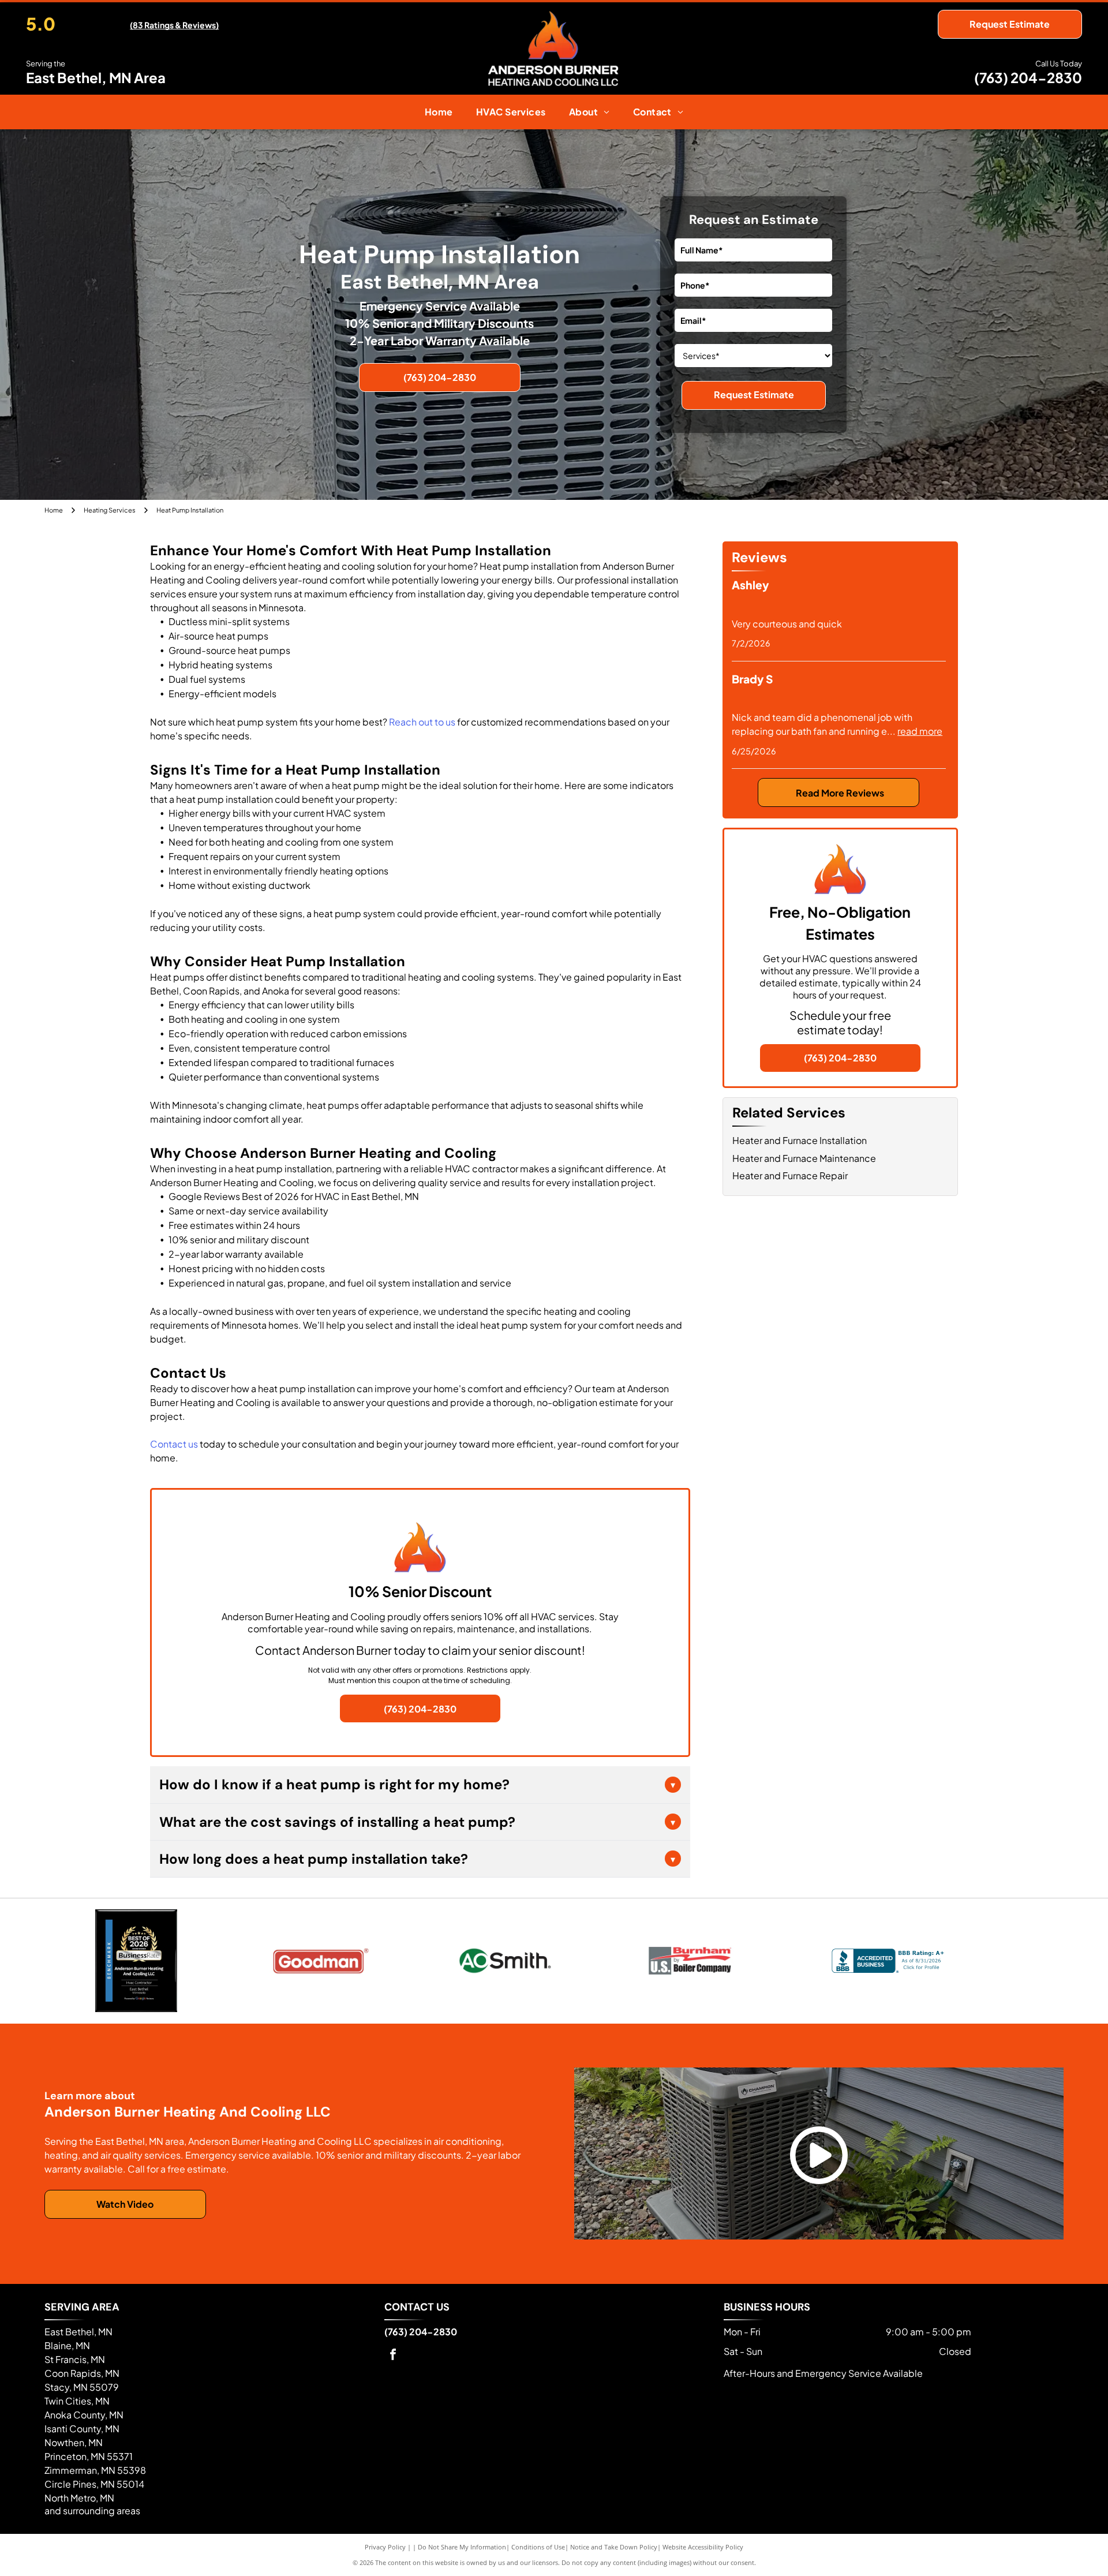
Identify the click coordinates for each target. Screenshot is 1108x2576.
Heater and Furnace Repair (790, 1175)
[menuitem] (439, 112)
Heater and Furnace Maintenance (804, 1158)
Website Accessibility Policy (703, 2547)
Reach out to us (422, 722)
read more (920, 731)
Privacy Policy (385, 2547)
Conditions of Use (538, 2547)
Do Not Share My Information (462, 2547)
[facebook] (393, 2356)
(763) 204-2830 (1028, 77)
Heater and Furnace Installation (800, 1140)
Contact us (174, 1444)
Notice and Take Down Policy (614, 2547)
